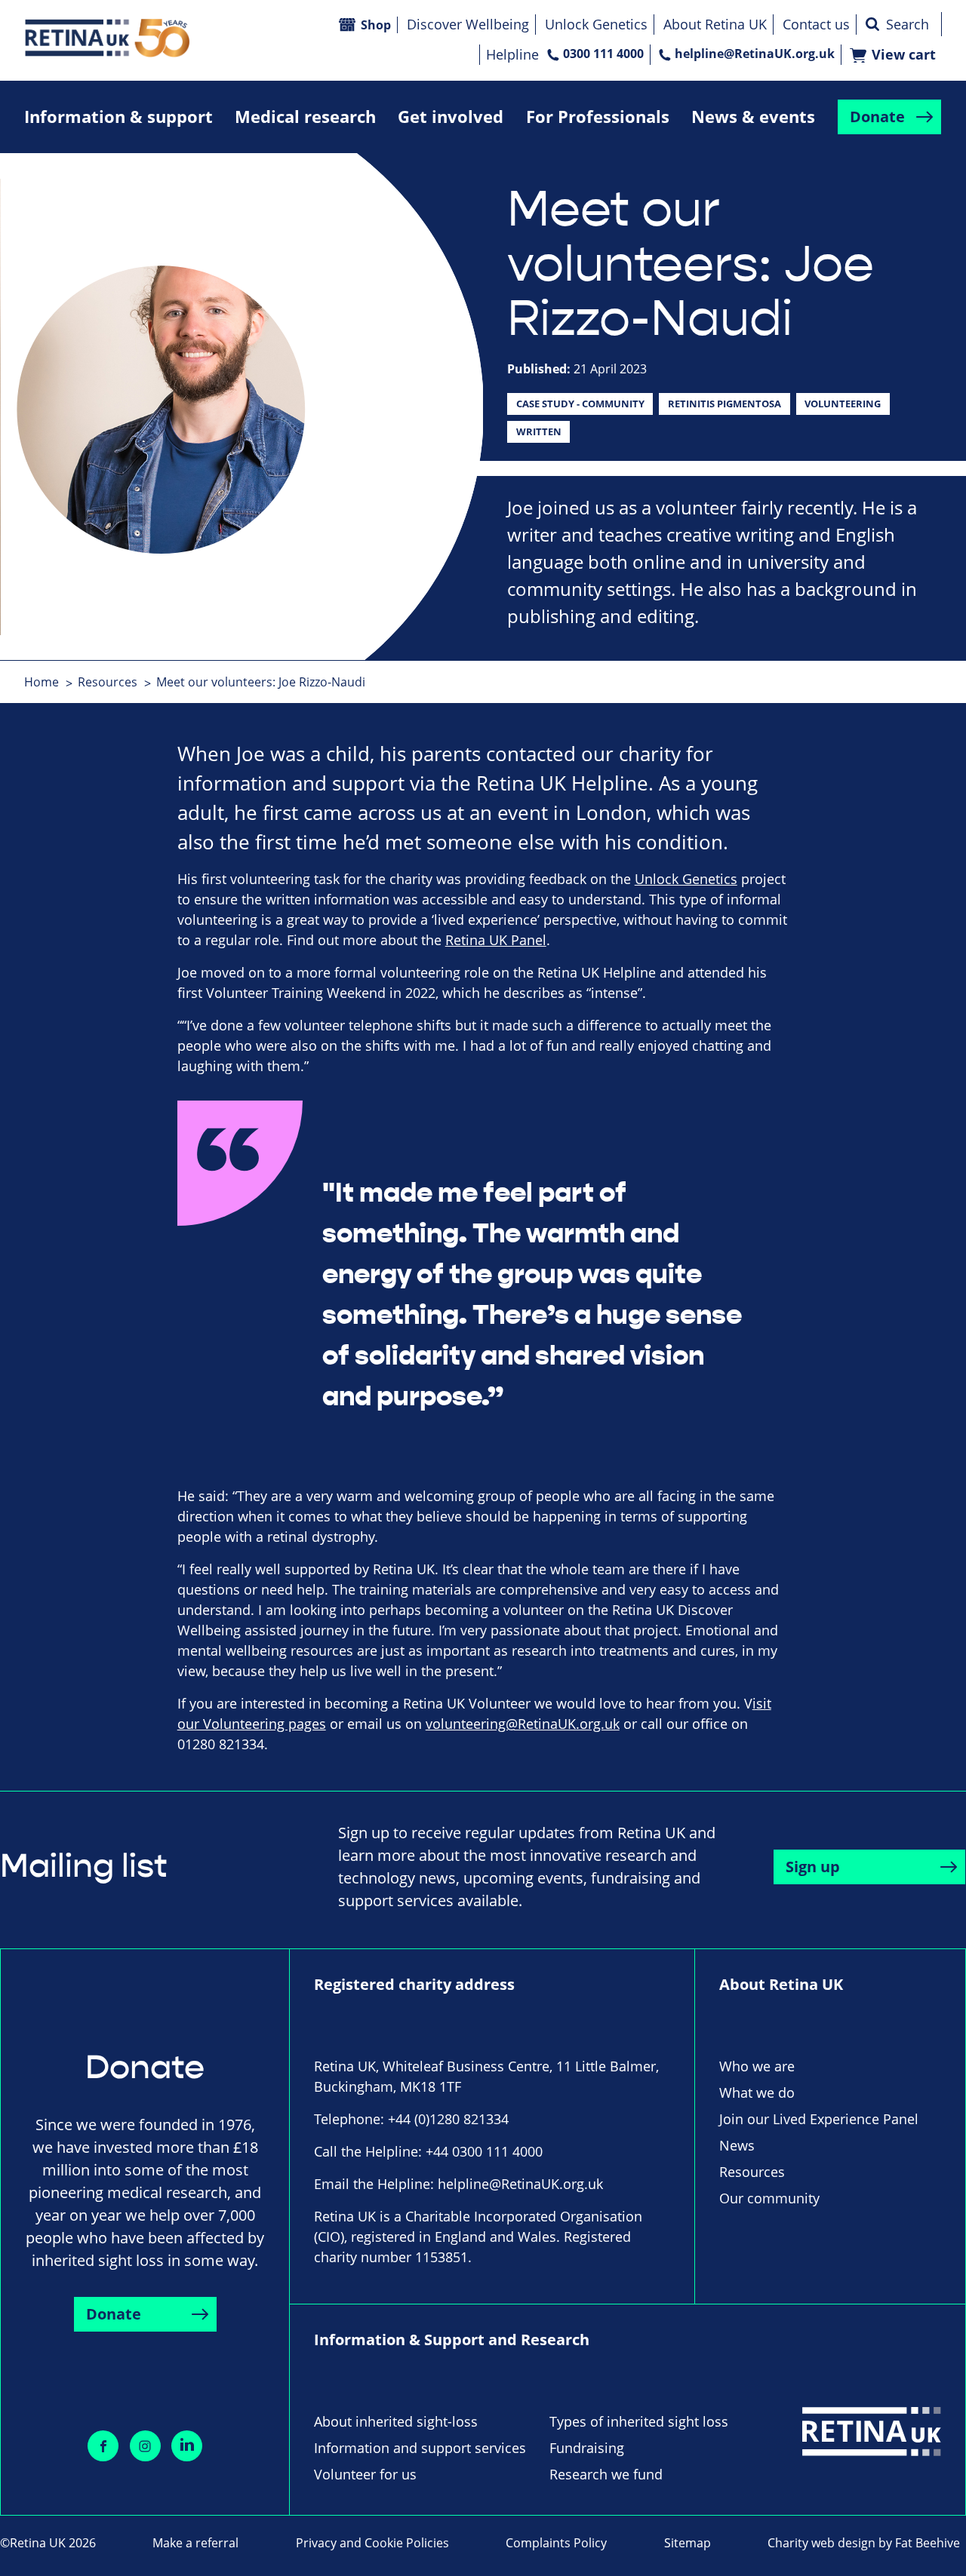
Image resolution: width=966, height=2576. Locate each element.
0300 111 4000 (603, 54)
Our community (769, 2198)
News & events (753, 117)
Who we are (757, 2066)
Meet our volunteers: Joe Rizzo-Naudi (261, 682)
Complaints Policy (556, 2543)
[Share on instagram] (145, 2446)
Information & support (118, 117)
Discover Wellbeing (468, 24)
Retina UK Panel (496, 940)
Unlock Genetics (596, 24)
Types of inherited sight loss (639, 2421)
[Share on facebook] (103, 2446)
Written (539, 431)
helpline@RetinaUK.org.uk (755, 54)
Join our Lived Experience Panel (819, 2119)
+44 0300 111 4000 (484, 2151)
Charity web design (821, 2543)
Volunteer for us (365, 2474)
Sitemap (688, 2543)
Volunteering (843, 404)
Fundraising (587, 2448)
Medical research (305, 117)
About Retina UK (715, 24)
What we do (757, 2092)
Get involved (451, 117)
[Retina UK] (107, 38)
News (737, 2145)
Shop (376, 25)
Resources (108, 682)
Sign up (813, 1867)
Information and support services (420, 2448)
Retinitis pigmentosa (724, 404)
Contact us (816, 24)
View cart (904, 55)
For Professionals (598, 117)
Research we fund (606, 2474)
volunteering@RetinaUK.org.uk (523, 1724)
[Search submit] (872, 24)
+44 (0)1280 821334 (448, 2119)
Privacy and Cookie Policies (372, 2543)
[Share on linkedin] (187, 2446)
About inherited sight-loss (396, 2421)
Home (42, 682)
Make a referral (195, 2543)
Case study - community (580, 404)
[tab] (49, 682)
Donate (877, 117)
